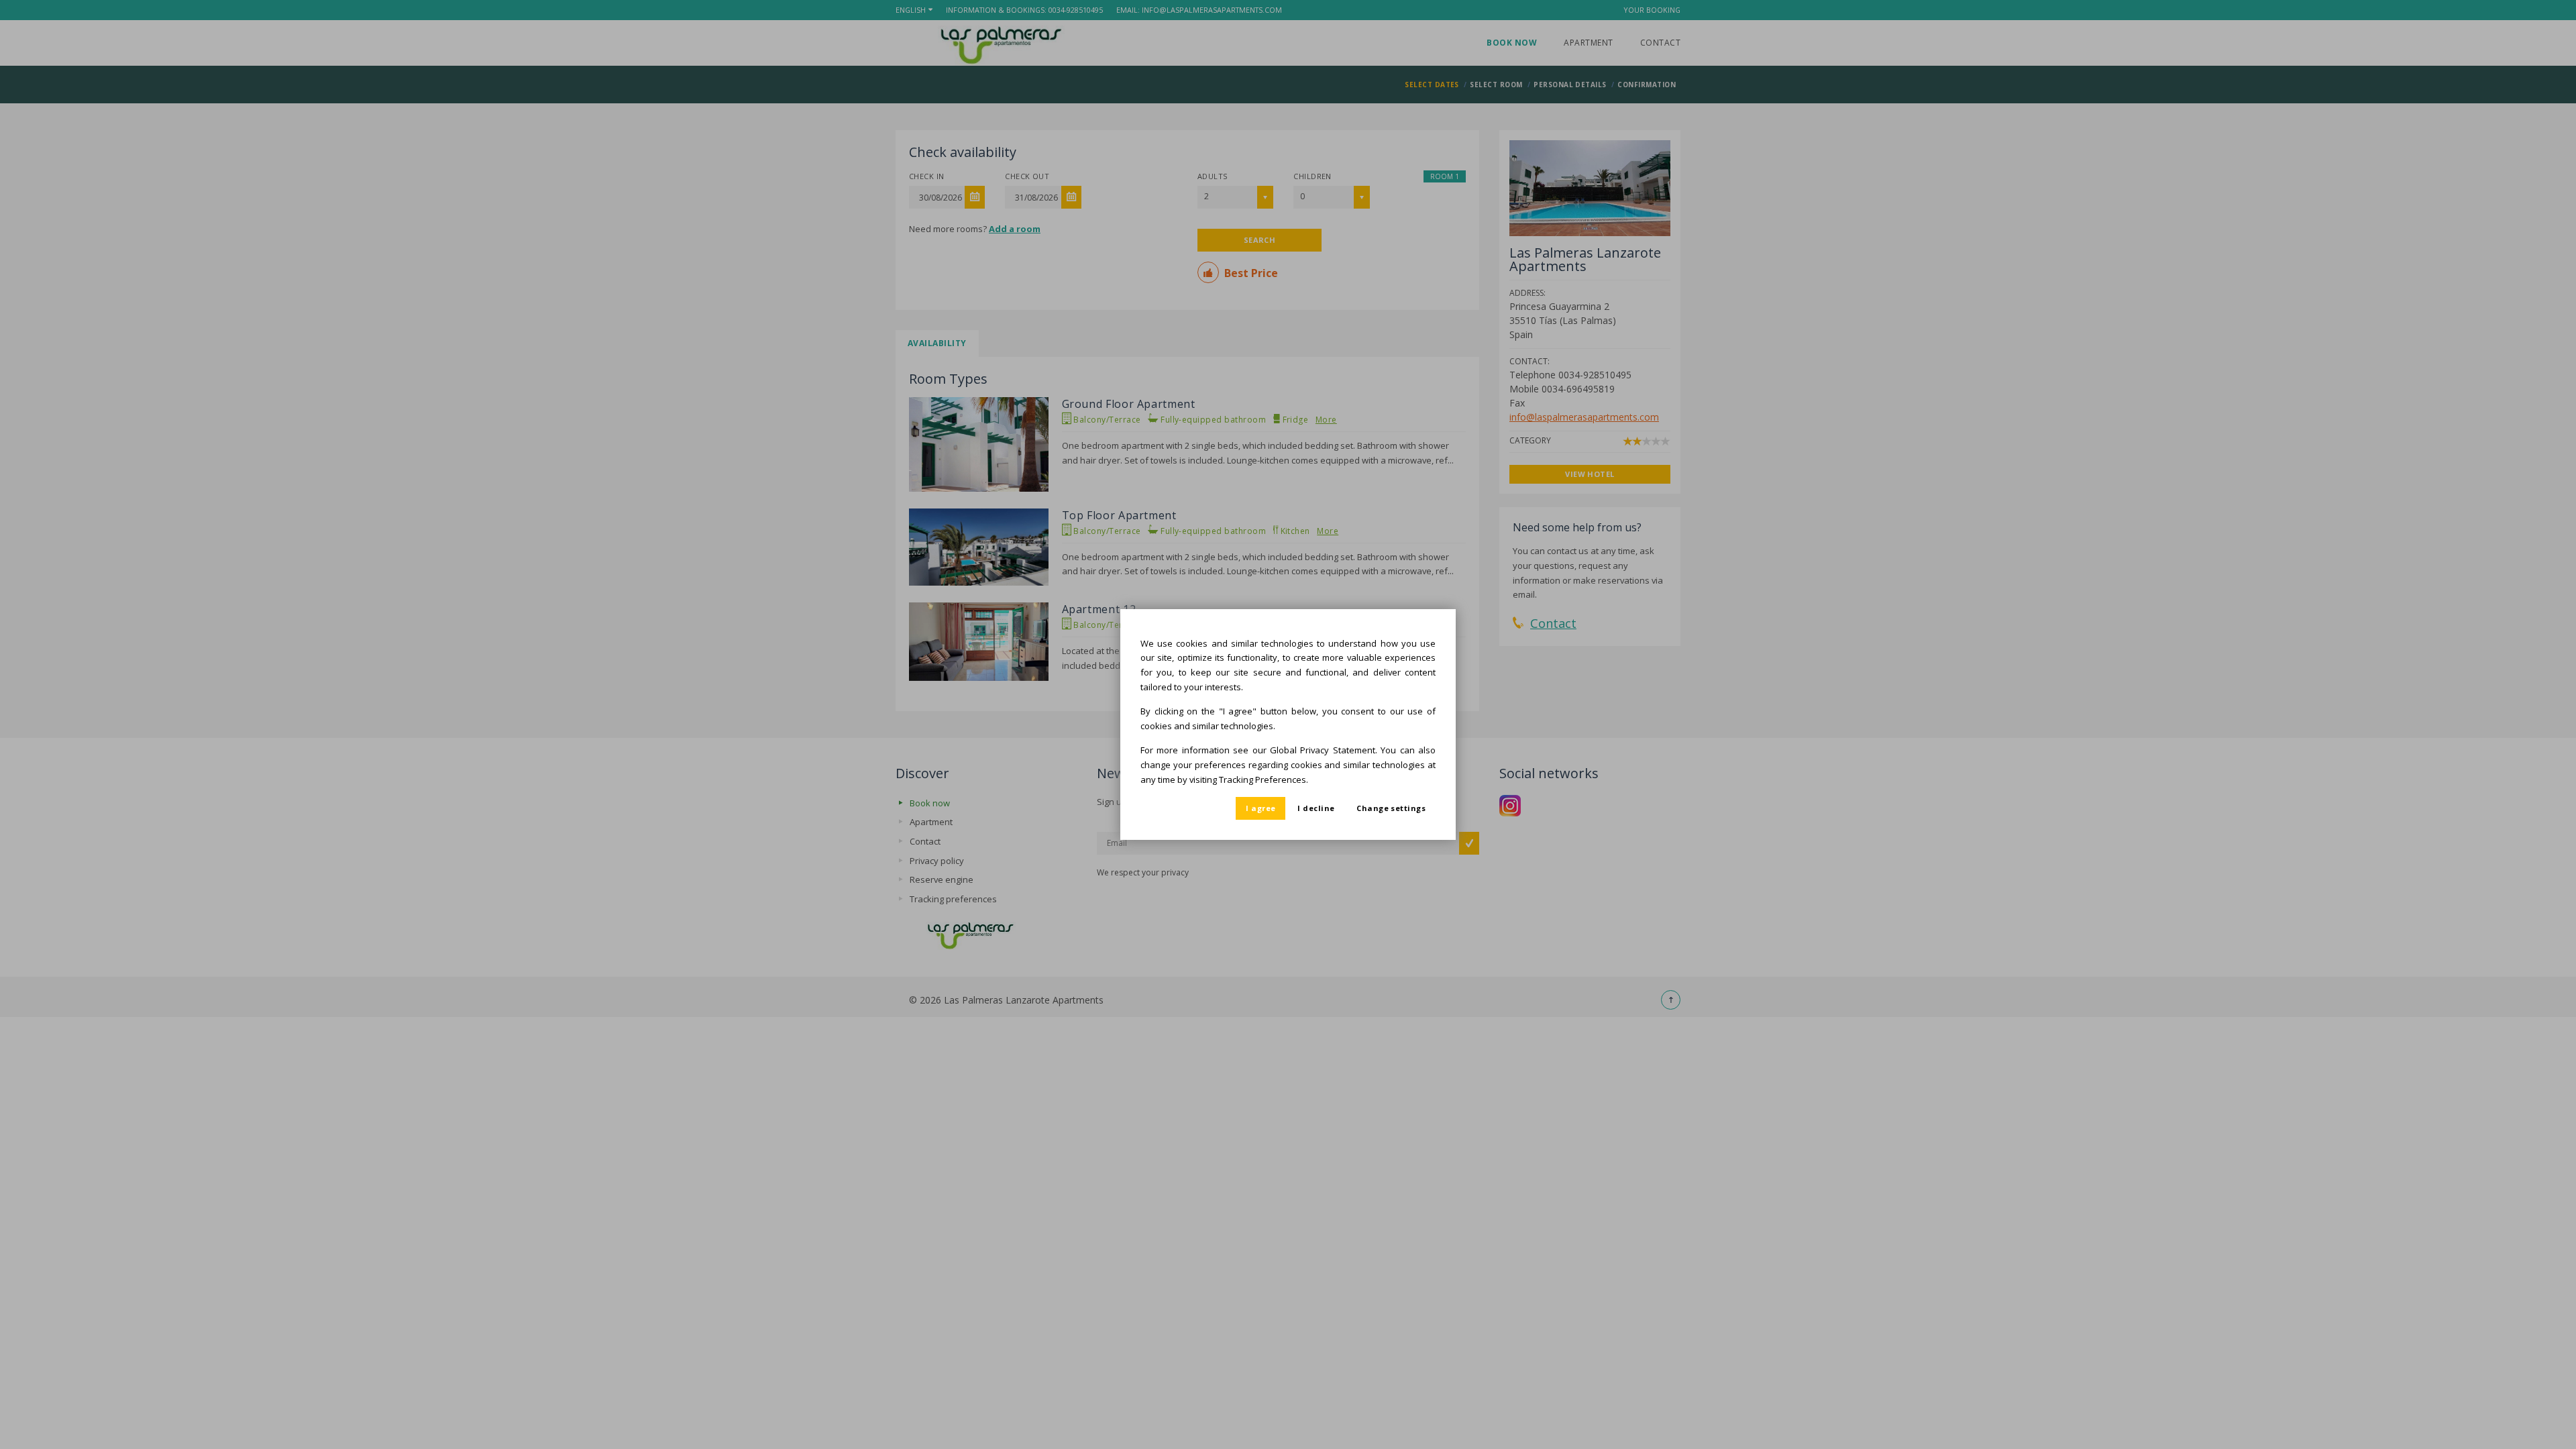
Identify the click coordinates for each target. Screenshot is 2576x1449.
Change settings (1391, 808)
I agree (1260, 808)
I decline (1316, 808)
